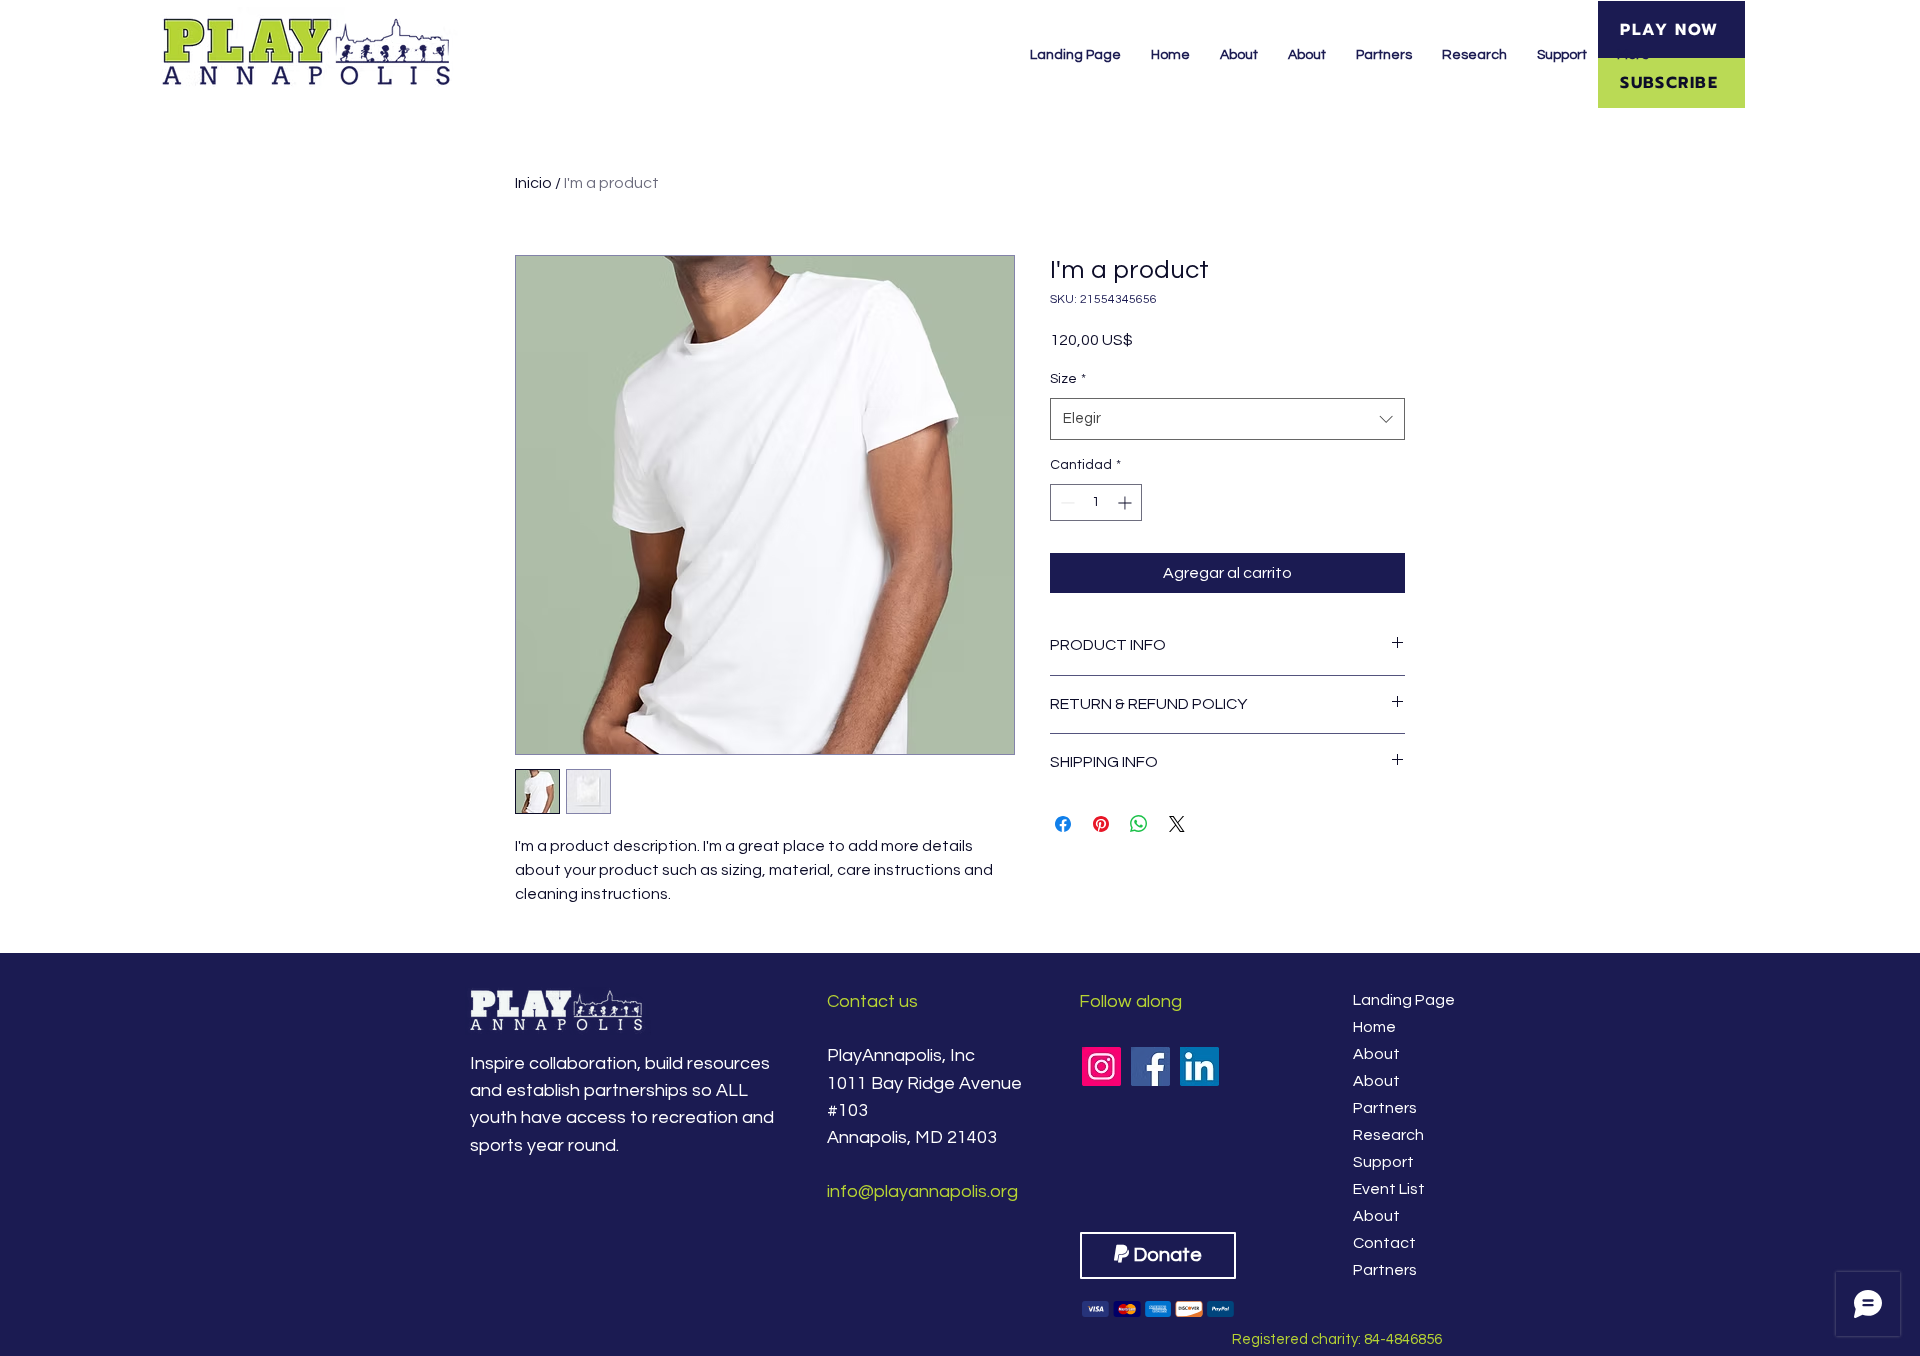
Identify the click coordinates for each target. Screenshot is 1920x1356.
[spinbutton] (1096, 502)
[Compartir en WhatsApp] (1139, 824)
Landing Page (1401, 1000)
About (1376, 1054)
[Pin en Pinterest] (1101, 824)
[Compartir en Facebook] (1063, 824)
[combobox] (1227, 419)
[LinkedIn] (1199, 1066)
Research (1388, 1135)
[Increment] (1126, 502)
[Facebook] (1150, 1066)
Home (1374, 1027)
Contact (1384, 1243)
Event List (1389, 1189)
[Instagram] (1101, 1066)
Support (1383, 1162)
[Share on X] (1177, 824)
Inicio (533, 183)
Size (1068, 379)
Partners (1385, 1108)
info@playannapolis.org (922, 1191)
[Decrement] (1065, 502)
